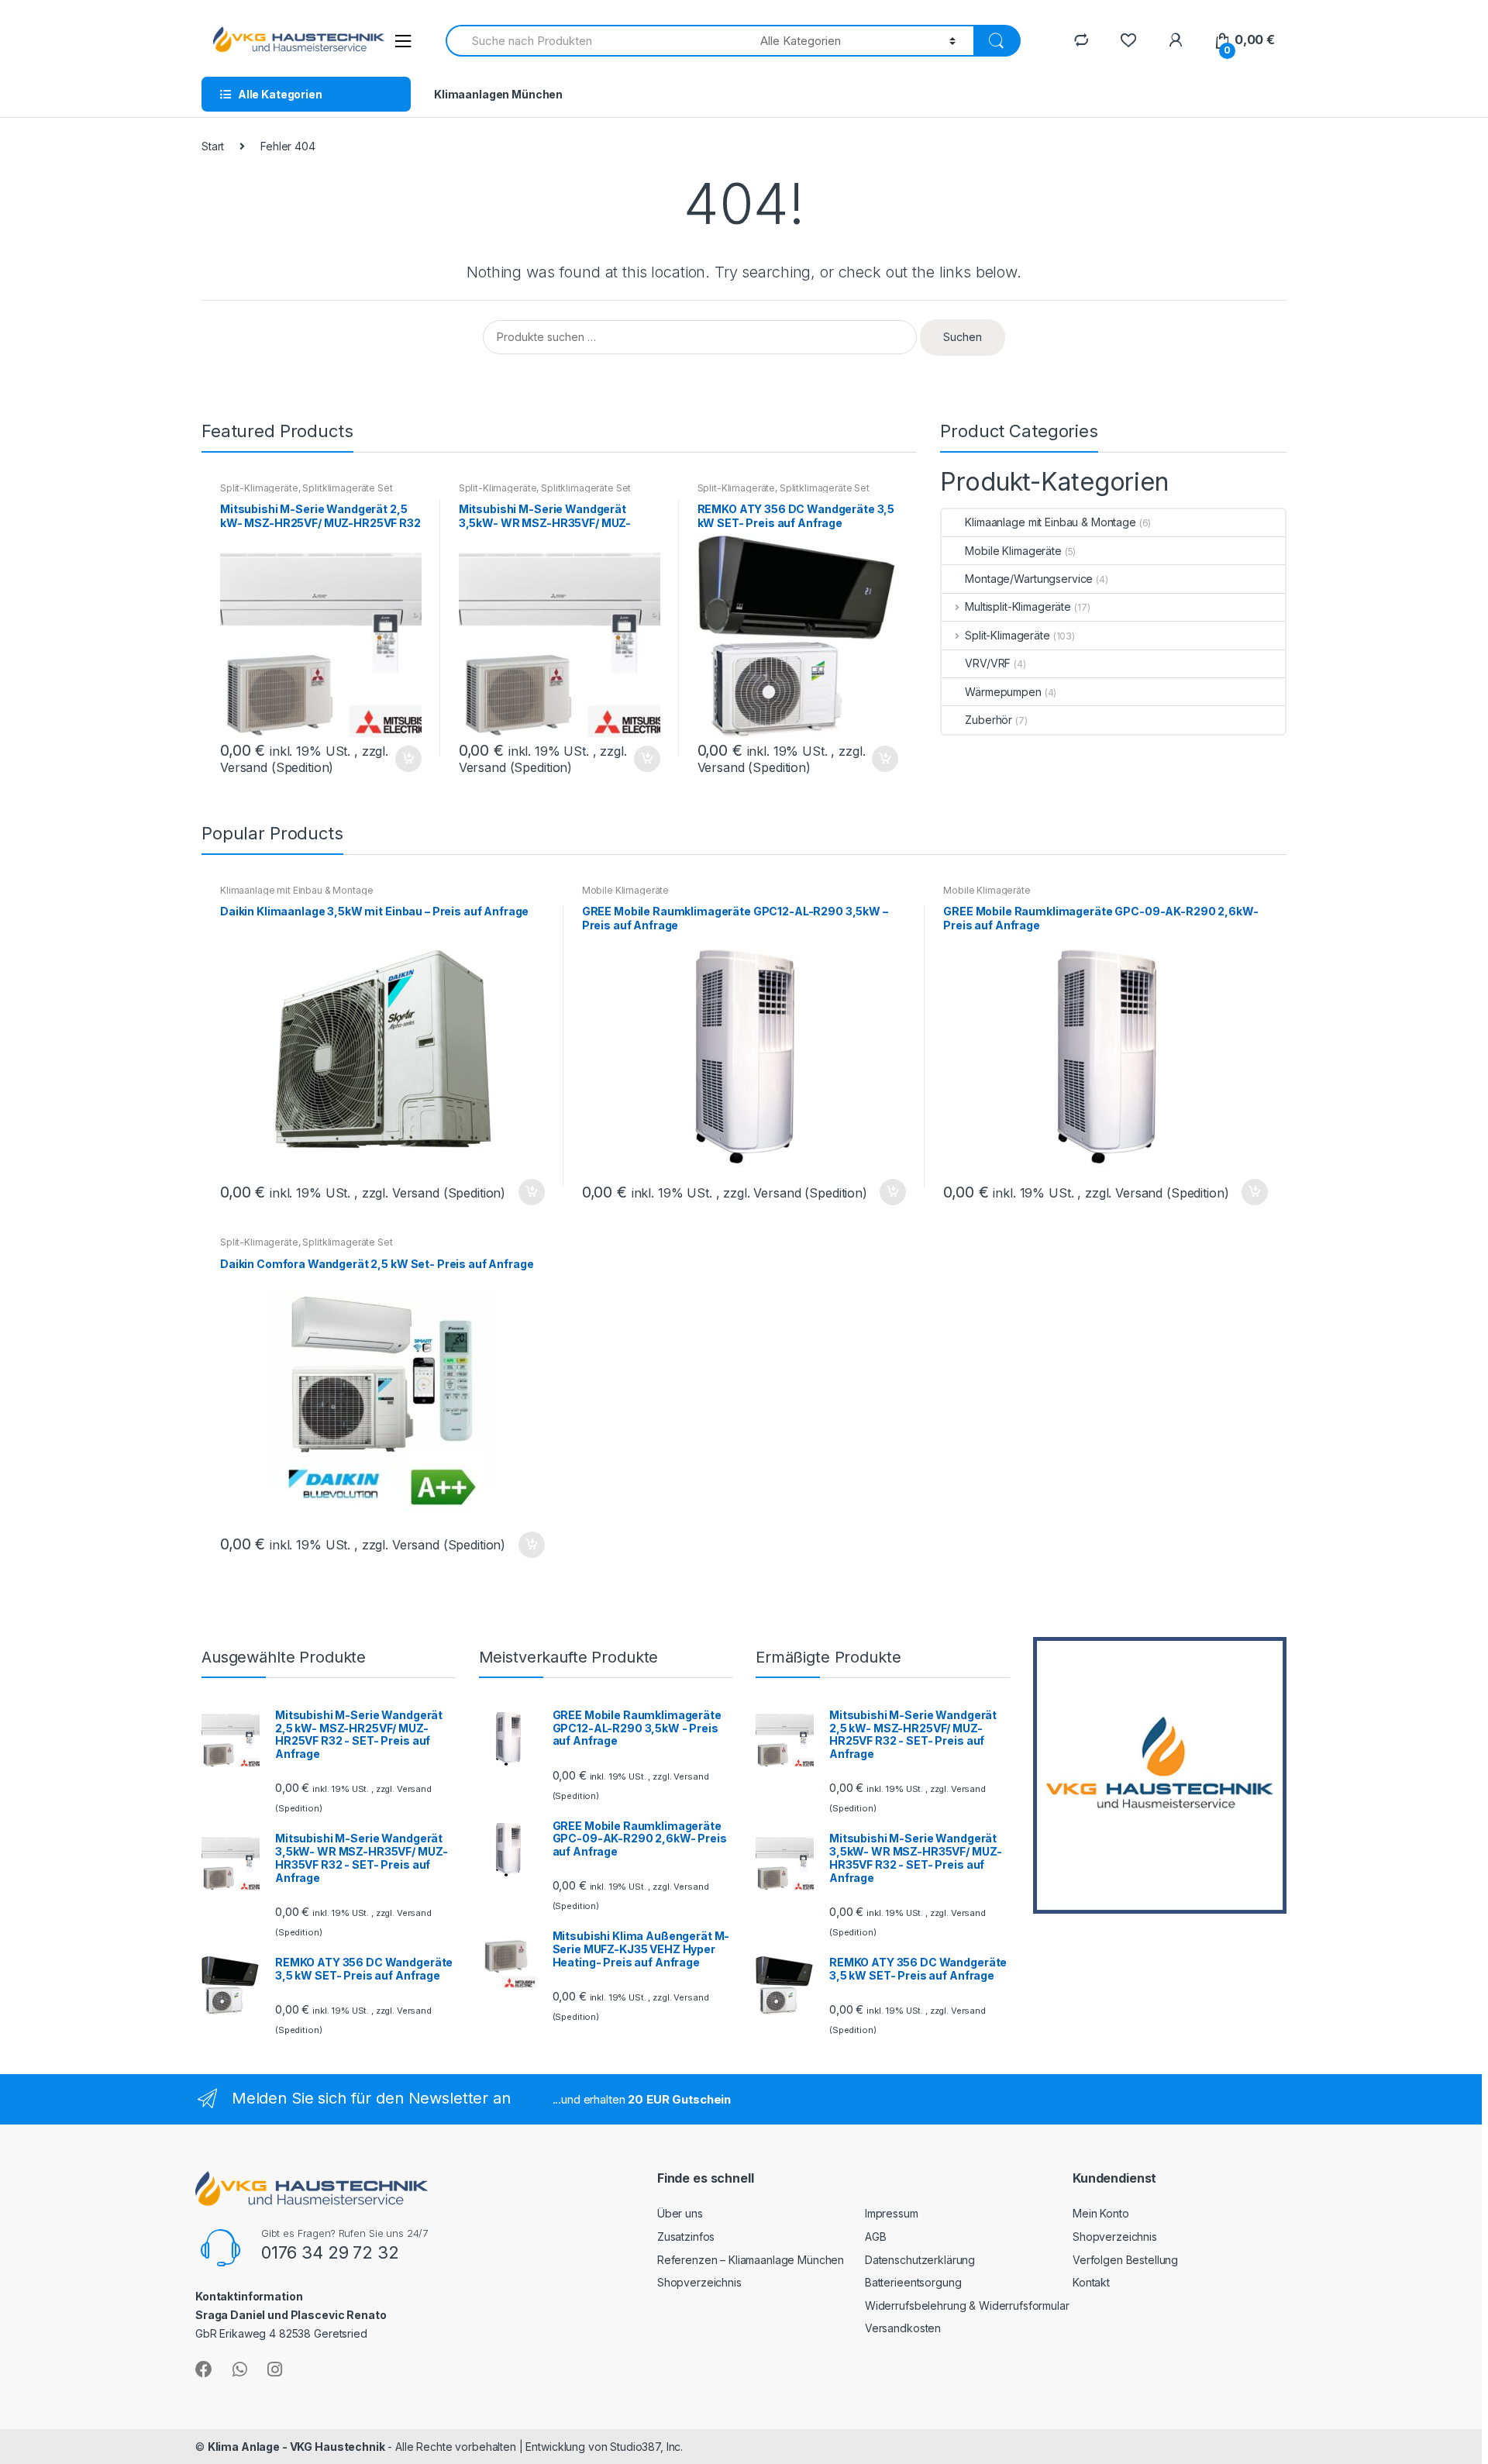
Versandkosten (903, 2328)
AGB (876, 2237)
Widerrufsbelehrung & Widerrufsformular (967, 2305)
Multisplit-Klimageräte (1018, 607)
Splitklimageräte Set (347, 488)
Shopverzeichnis (699, 2282)
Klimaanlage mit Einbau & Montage (1051, 522)
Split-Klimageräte (259, 488)
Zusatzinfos (686, 2237)
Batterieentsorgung (913, 2282)
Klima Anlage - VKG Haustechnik (296, 2447)
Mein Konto (1101, 2213)
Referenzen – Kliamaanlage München (751, 2260)
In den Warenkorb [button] (408, 759)
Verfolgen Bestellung (1125, 2260)
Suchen (963, 337)
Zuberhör (989, 720)
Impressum (892, 2213)
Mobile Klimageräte (1013, 551)
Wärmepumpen (1003, 692)
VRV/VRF (988, 663)
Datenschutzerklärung (920, 2260)
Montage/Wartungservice (1029, 579)
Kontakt (1091, 2282)
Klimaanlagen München (498, 94)
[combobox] (594, 41)
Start (213, 146)
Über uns (680, 2213)
